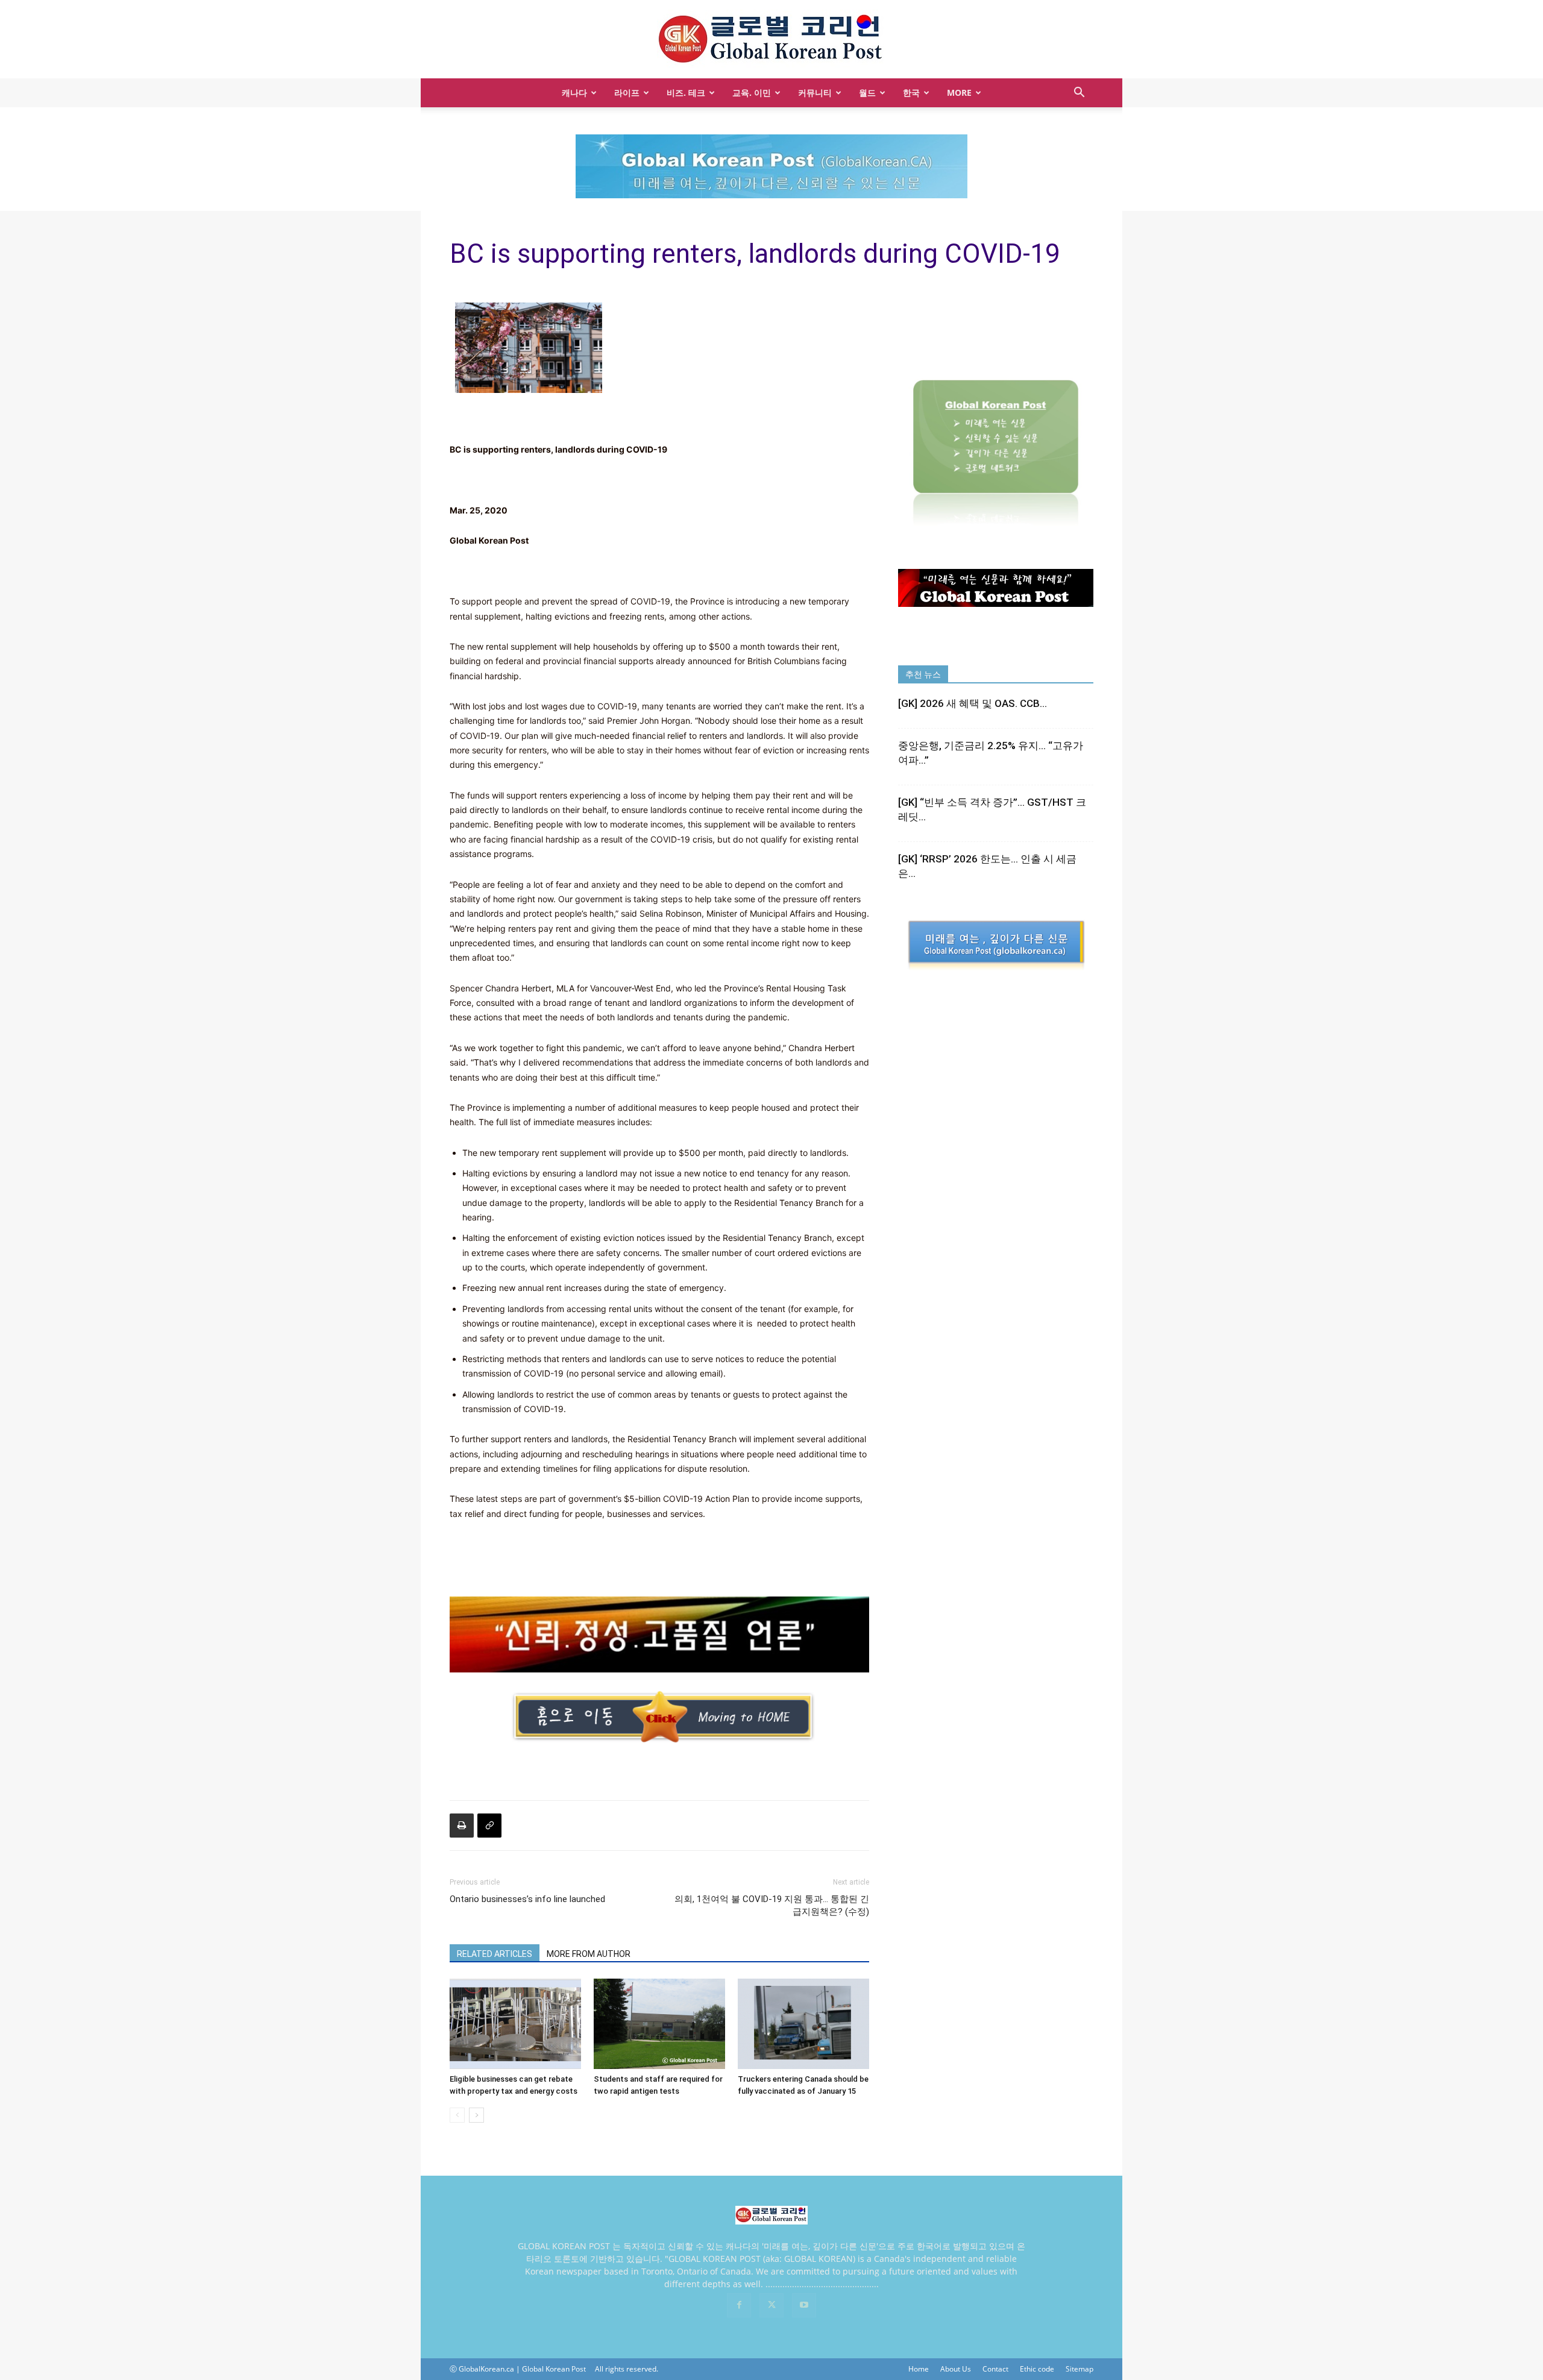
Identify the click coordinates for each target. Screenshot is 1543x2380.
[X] (771, 2305)
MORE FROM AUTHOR (589, 1954)
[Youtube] (804, 2305)
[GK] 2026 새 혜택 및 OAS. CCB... (973, 703)
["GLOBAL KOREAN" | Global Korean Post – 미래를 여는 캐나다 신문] (771, 40)
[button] (1079, 94)
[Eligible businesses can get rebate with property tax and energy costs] (515, 2024)
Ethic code (1037, 2369)
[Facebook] (739, 2305)
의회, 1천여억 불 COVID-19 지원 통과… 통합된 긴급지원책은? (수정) (772, 1905)
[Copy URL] (489, 1826)
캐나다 (574, 93)
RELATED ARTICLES (495, 1954)
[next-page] (476, 2115)
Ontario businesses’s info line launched (527, 1899)
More (959, 93)
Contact (995, 2369)
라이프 (627, 93)
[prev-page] (457, 2115)
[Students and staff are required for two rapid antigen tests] (659, 2024)
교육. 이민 (752, 93)
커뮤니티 (815, 93)
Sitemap (1079, 2369)
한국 (911, 93)
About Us (956, 2369)
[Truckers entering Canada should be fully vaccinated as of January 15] (803, 2024)
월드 (867, 93)
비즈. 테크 (686, 93)
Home (919, 2369)
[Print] (462, 1826)
